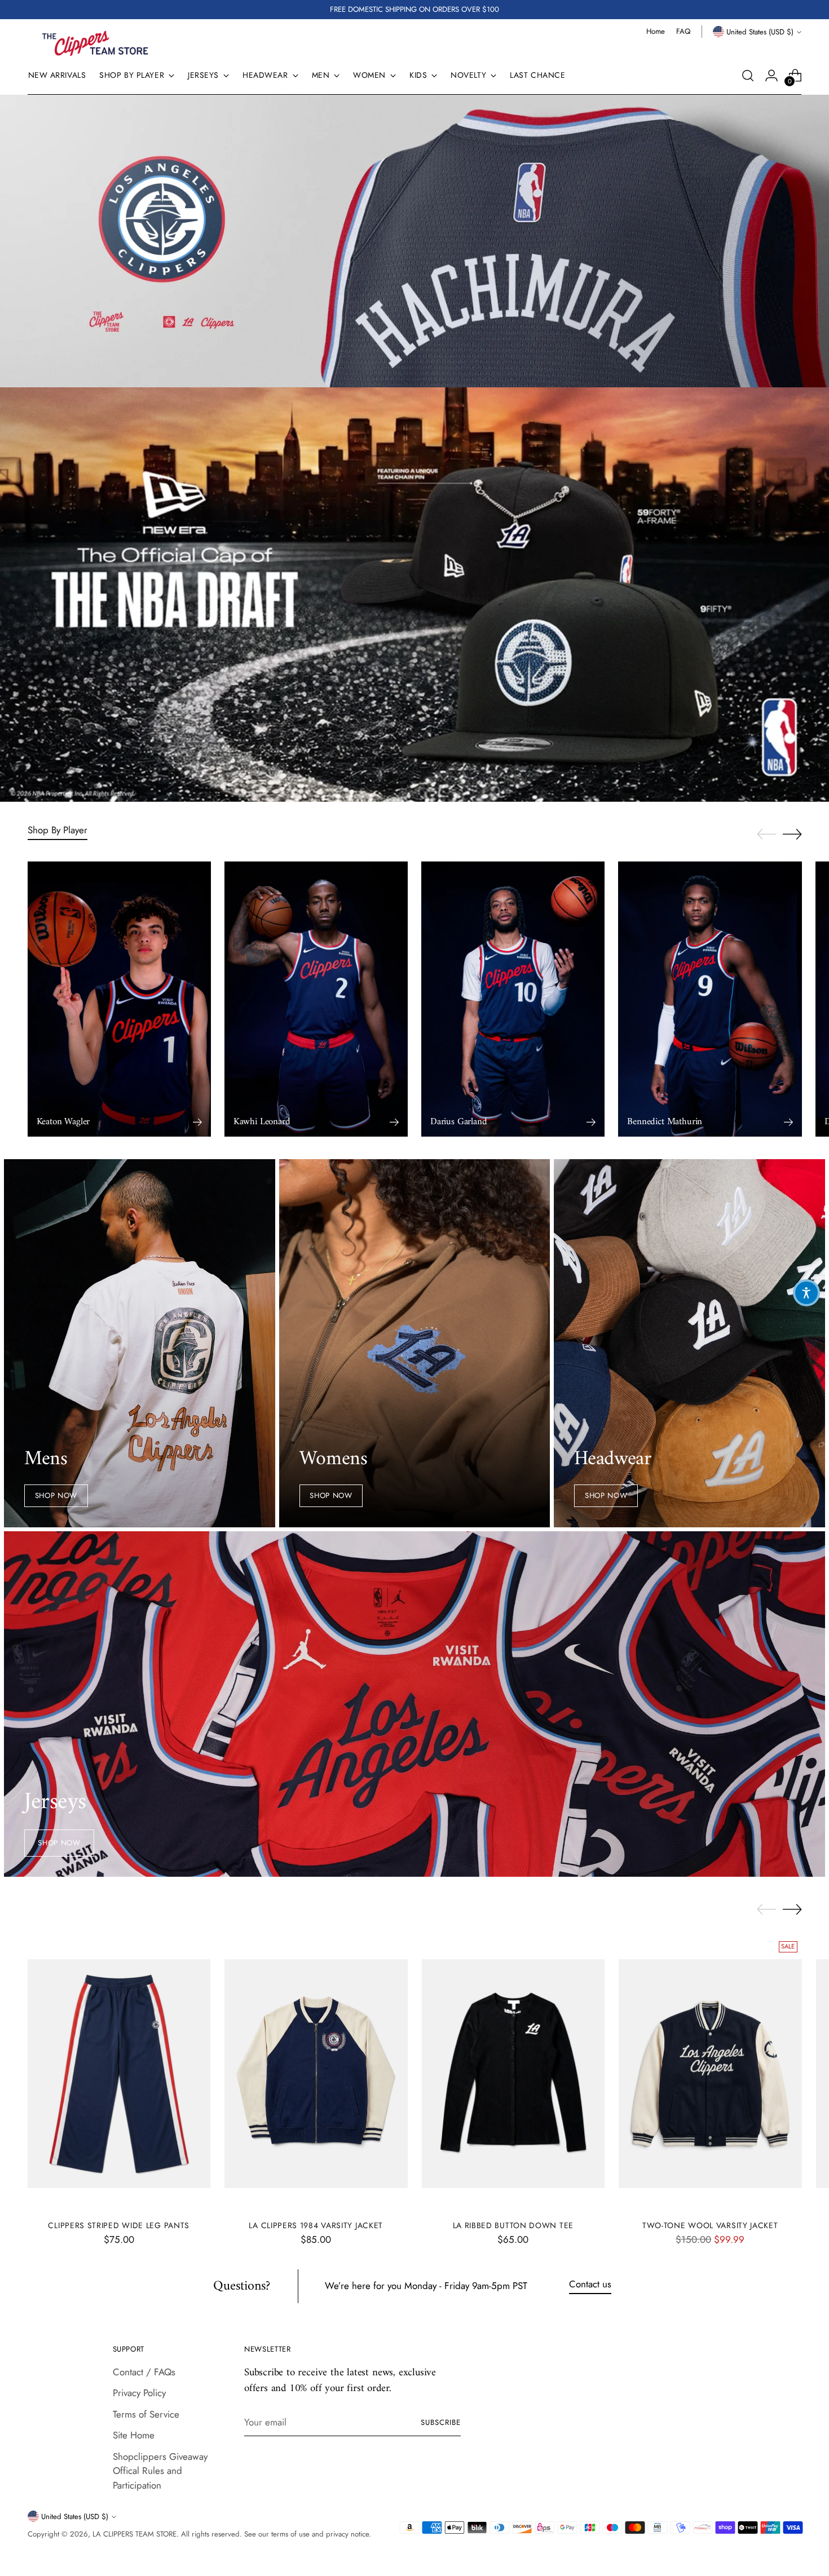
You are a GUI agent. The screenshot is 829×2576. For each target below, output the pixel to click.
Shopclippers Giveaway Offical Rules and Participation (160, 2471)
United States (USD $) (760, 32)
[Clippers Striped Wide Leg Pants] (119, 2074)
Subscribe (441, 2422)
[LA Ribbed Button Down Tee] (513, 2074)
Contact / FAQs (144, 2372)
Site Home (134, 2435)
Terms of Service (146, 2414)
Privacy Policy (139, 2393)
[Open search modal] (748, 76)
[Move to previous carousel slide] (766, 834)
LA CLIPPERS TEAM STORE (135, 2534)
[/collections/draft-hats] (414, 595)
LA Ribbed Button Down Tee (513, 2225)
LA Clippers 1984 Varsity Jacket (316, 2225)
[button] (806, 1293)
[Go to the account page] (771, 76)
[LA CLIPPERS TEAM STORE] (95, 43)
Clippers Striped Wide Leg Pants (119, 2225)
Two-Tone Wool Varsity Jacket (710, 2225)
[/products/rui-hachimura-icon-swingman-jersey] (414, 241)
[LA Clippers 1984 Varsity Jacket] (316, 2074)
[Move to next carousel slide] (792, 834)
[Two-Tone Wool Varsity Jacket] (710, 2074)
